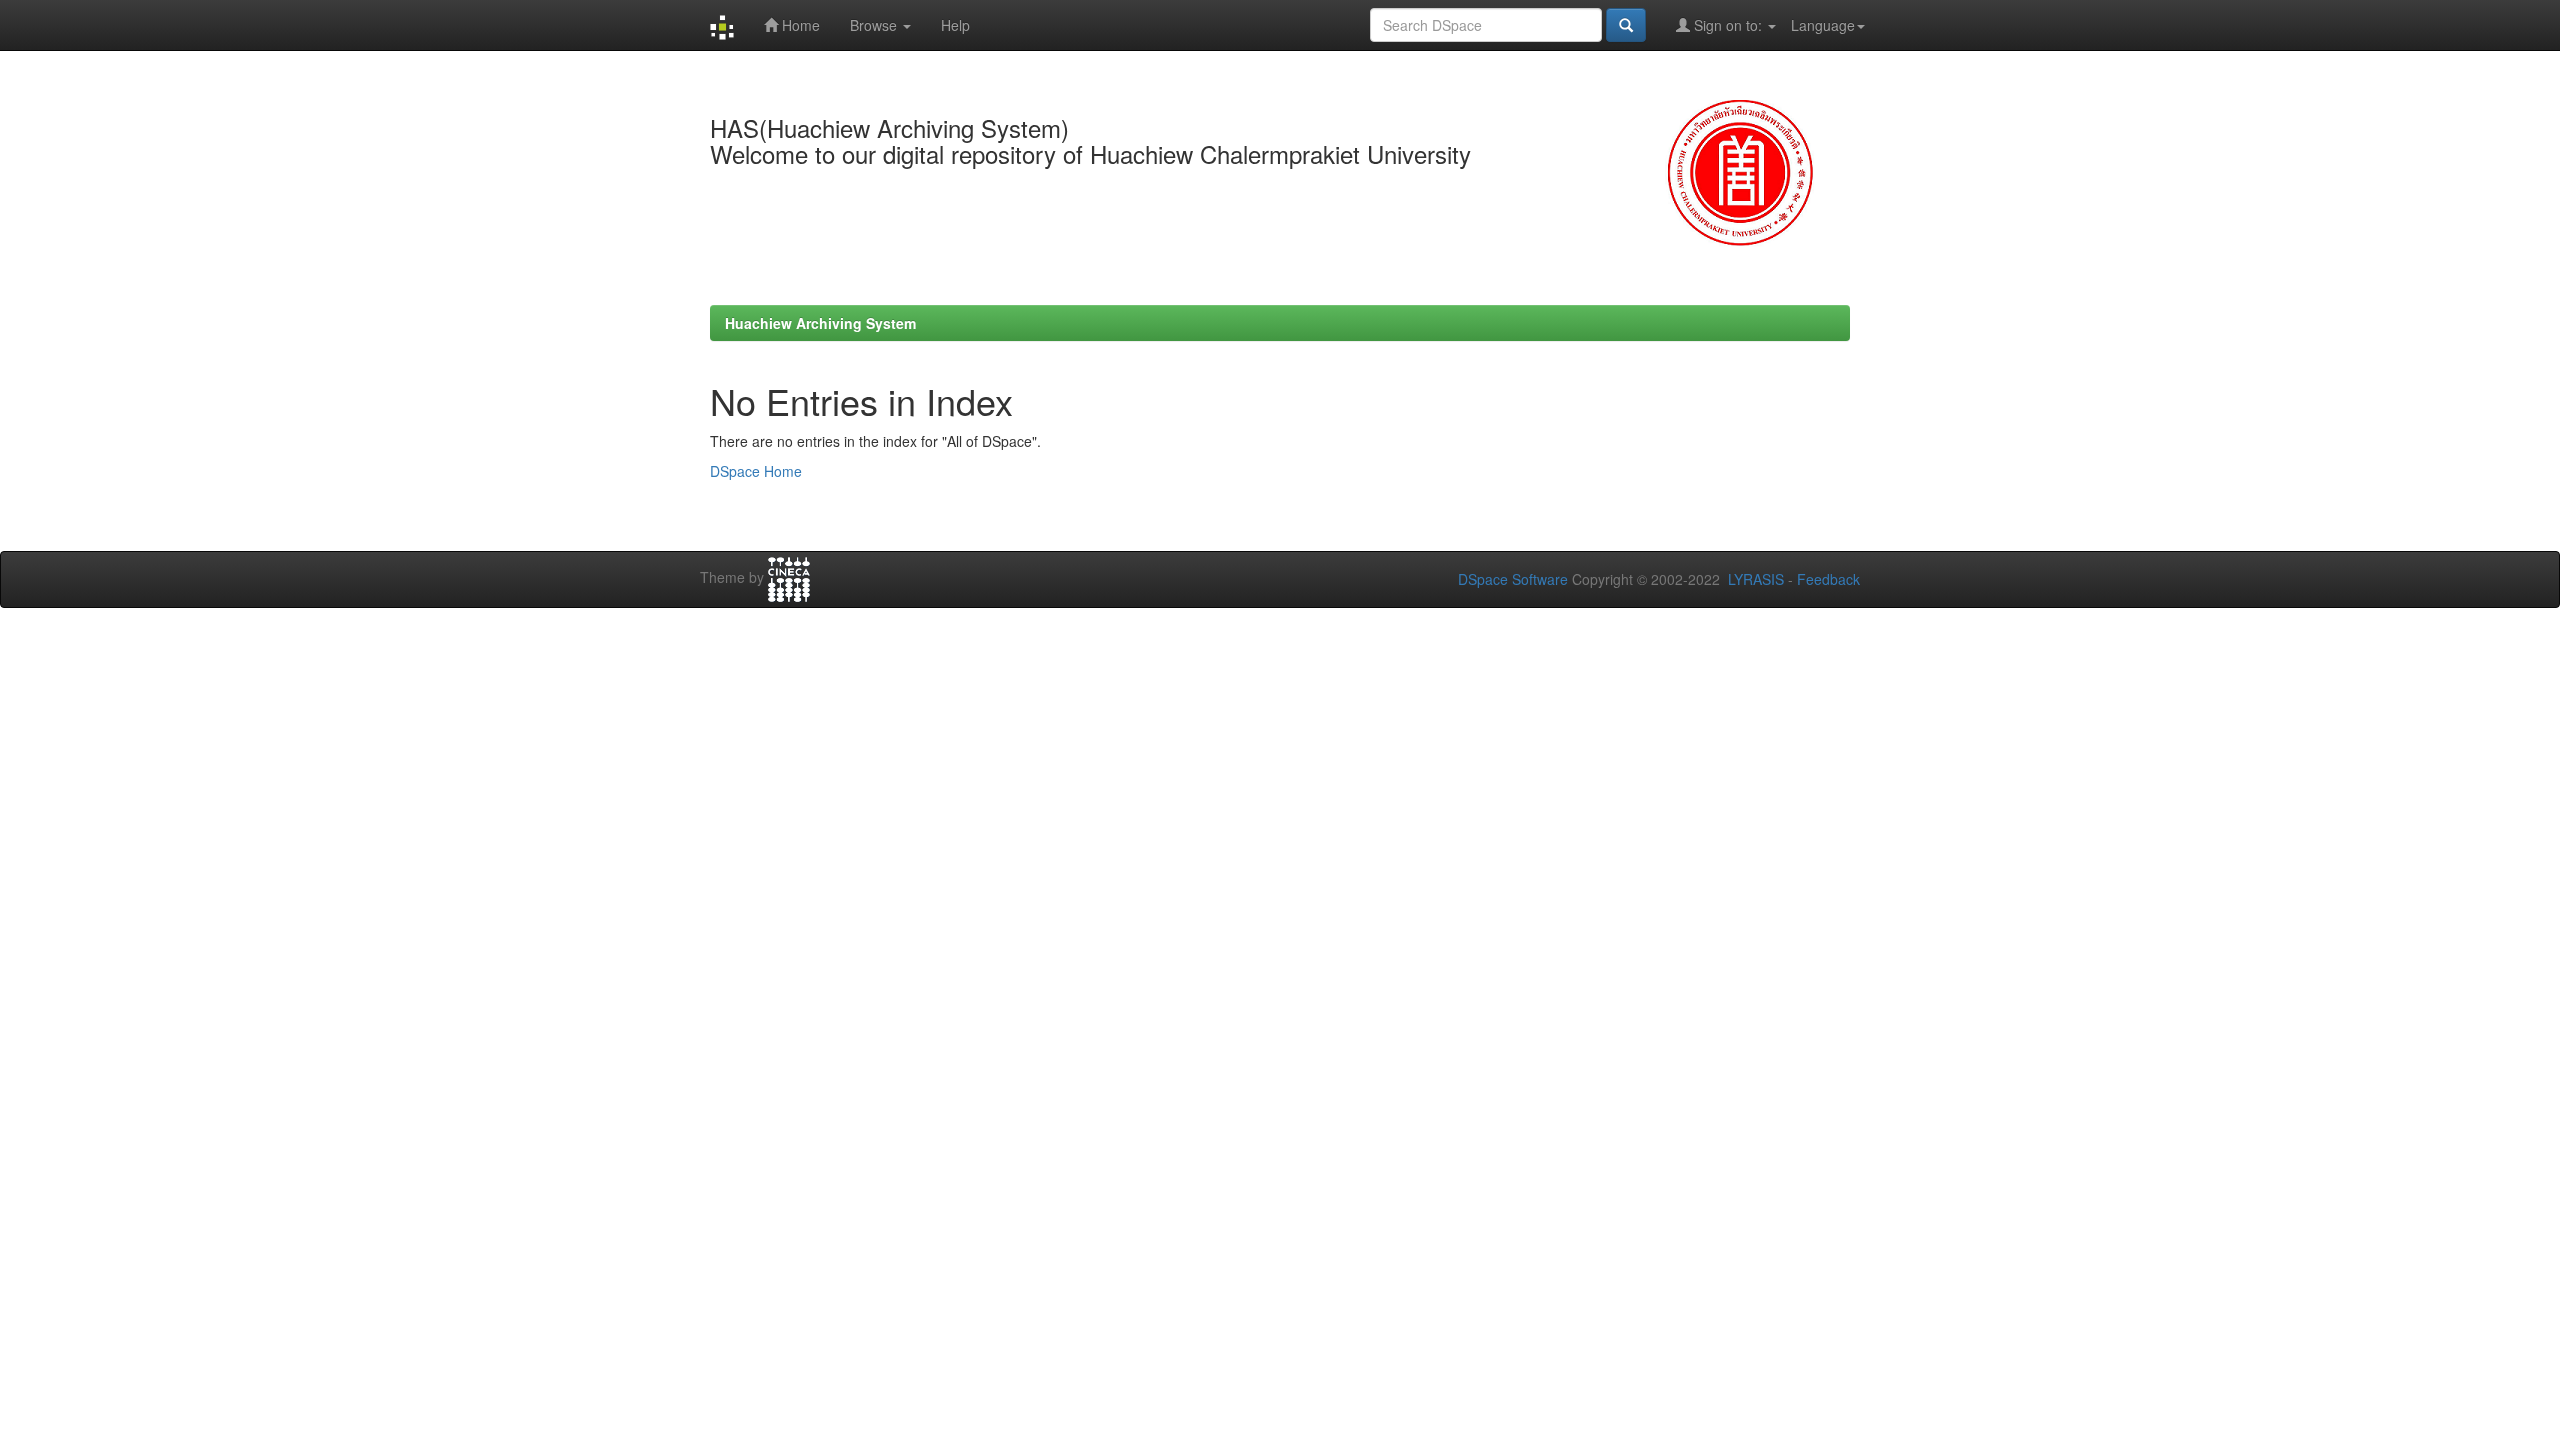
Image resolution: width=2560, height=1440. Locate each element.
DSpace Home (756, 471)
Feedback (1828, 579)
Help (955, 25)
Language (1823, 25)
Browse (875, 25)
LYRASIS (1756, 579)
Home (799, 25)
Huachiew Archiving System (820, 323)
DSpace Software (1513, 579)
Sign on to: (1728, 25)
